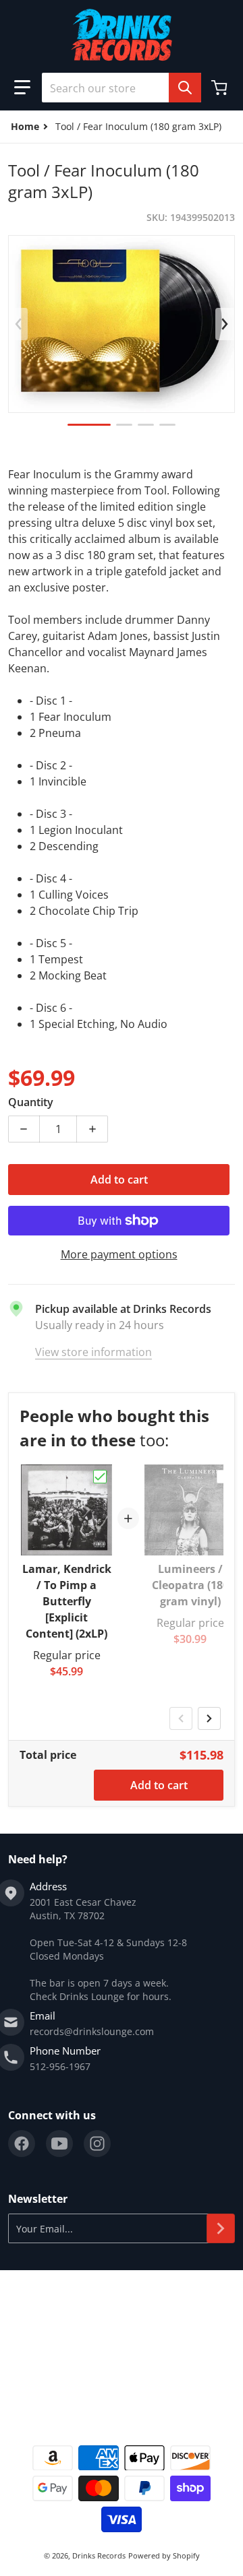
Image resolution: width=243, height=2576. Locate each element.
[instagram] (97, 2144)
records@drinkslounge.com (92, 2031)
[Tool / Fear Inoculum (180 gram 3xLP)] (89, 425)
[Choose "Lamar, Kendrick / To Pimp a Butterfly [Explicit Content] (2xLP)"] (100, 1477)
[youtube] (59, 2144)
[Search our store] (185, 88)
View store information (93, 1352)
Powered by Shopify (164, 2555)
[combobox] (122, 88)
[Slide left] (18, 324)
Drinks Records (99, 2555)
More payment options (119, 1254)
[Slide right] (225, 324)
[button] (22, 88)
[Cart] (221, 88)
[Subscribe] (221, 2228)
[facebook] (22, 2144)
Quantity (31, 1102)
